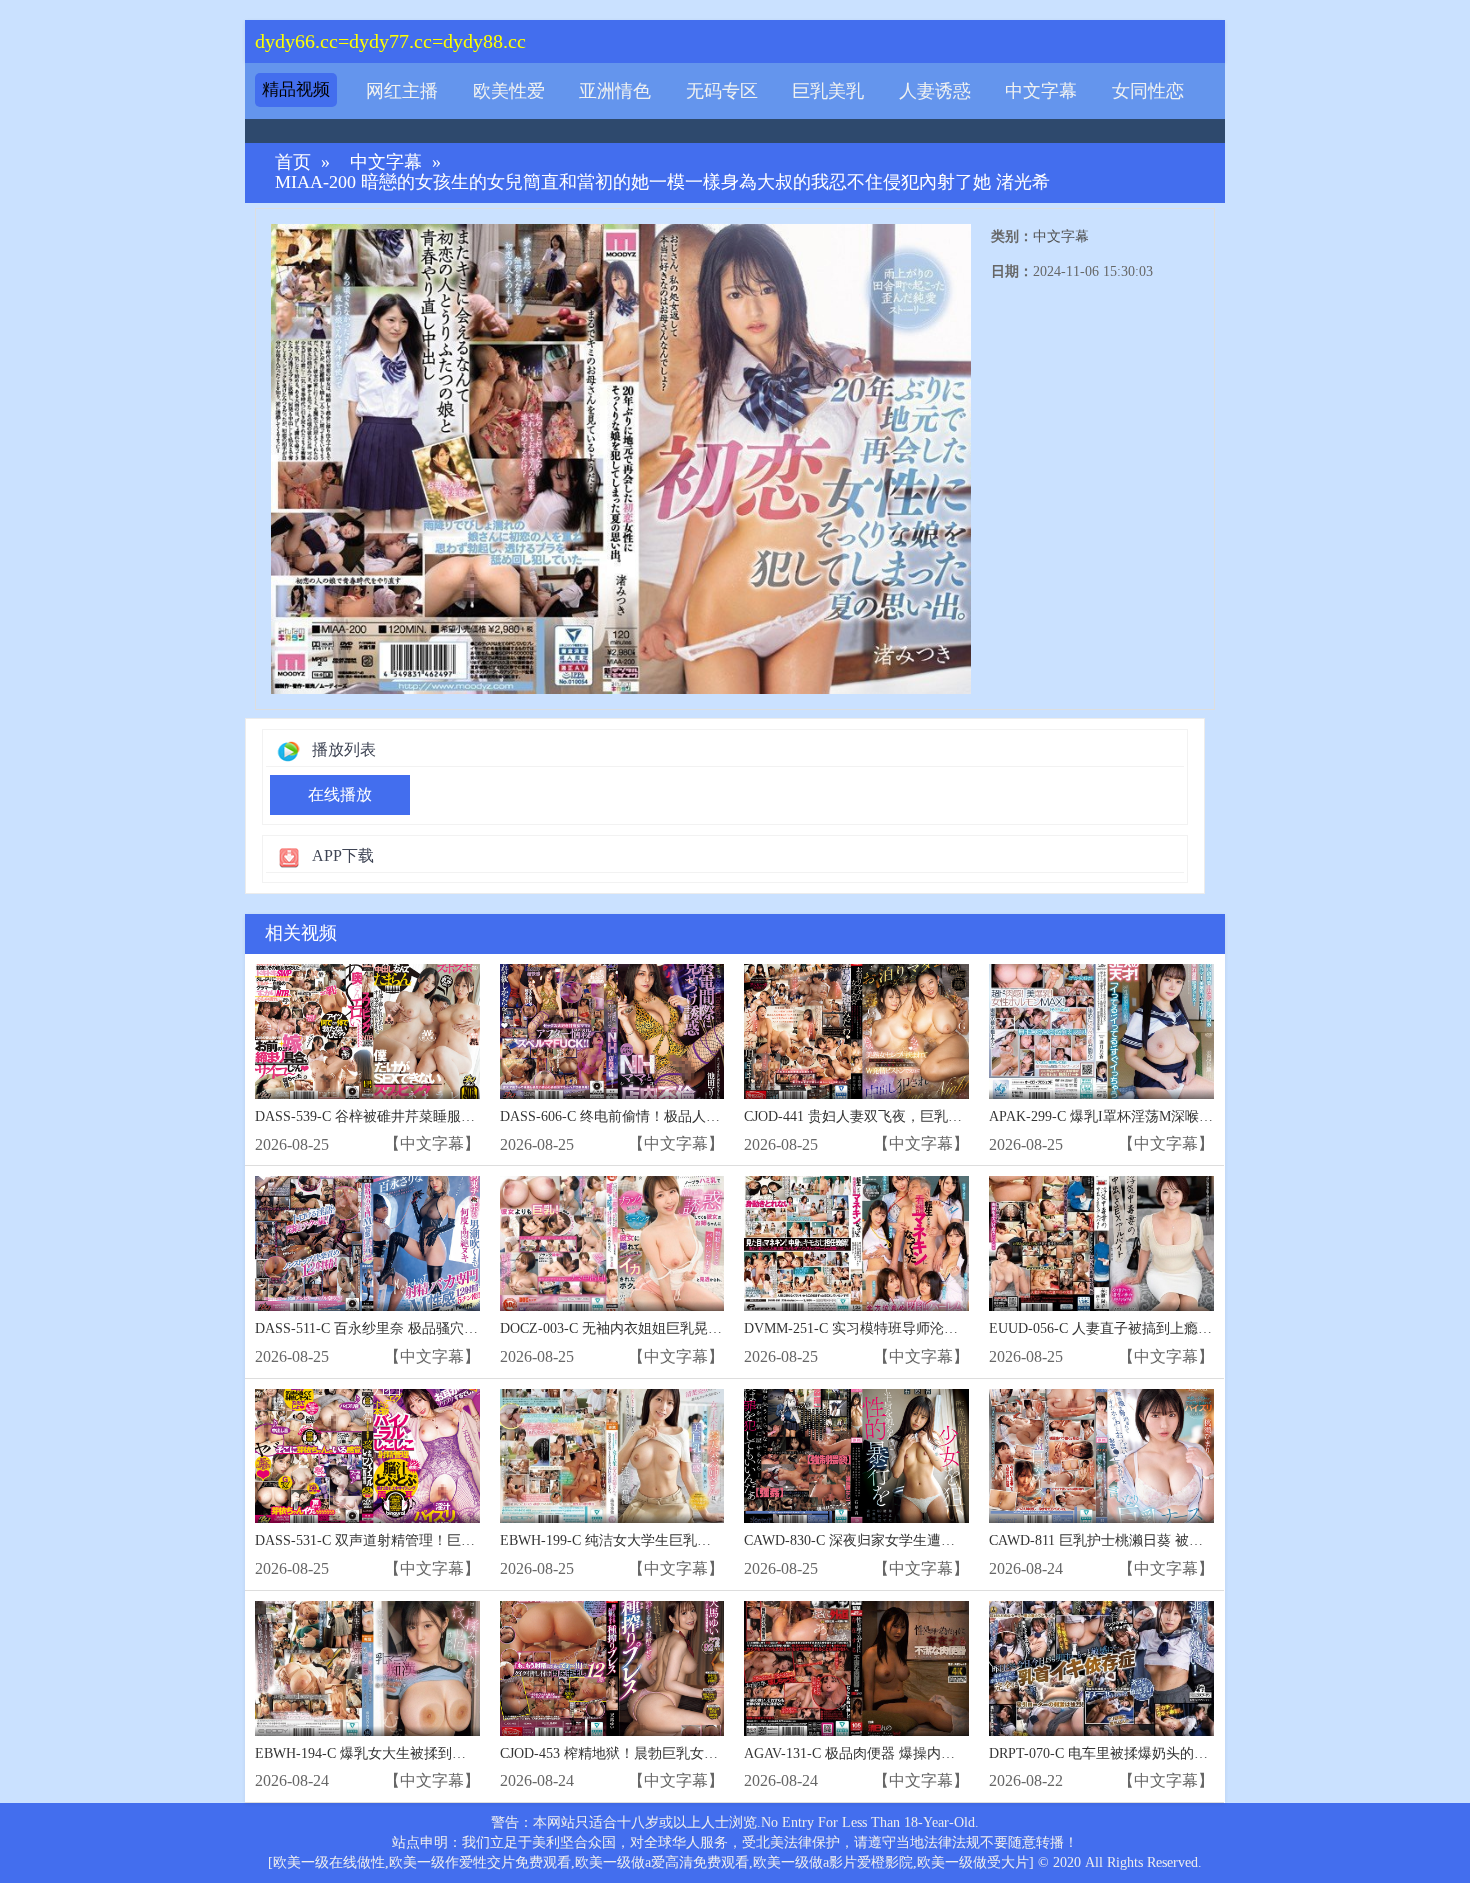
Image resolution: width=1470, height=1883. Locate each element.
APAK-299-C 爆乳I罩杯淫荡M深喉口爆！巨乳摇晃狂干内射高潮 (1185, 1116)
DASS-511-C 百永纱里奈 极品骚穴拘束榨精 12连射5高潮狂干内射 (456, 1328)
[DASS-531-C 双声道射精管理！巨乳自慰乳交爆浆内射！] (367, 1456)
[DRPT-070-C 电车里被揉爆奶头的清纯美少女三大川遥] (1101, 1668)
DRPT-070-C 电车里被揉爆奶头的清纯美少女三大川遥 (1154, 1753)
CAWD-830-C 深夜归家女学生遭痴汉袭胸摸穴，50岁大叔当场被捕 (947, 1540)
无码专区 (722, 91)
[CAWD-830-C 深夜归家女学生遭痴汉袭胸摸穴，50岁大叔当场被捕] (856, 1456)
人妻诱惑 (935, 91)
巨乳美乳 (828, 91)
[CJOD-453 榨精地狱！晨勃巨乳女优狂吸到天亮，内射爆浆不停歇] (612, 1668)
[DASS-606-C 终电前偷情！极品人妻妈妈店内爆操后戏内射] (612, 1031)
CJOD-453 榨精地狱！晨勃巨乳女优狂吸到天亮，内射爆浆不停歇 (700, 1753)
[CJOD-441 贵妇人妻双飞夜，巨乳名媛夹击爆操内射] (856, 1031)
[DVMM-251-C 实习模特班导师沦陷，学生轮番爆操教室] (856, 1243)
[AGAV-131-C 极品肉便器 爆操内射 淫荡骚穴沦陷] (856, 1668)
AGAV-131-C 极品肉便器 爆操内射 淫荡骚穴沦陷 (893, 1753)
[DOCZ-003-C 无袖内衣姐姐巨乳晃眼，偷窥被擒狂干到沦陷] (612, 1243)
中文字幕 (1041, 91)
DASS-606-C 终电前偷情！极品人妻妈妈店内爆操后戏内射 (680, 1116)
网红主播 (402, 91)
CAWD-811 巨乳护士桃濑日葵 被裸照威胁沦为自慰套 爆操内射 (1182, 1540)
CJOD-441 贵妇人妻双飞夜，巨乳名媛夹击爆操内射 (902, 1116)
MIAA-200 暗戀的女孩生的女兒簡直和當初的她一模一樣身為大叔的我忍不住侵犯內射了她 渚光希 (662, 182)
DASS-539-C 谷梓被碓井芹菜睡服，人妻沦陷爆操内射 (421, 1116)
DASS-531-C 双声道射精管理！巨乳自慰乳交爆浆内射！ (428, 1540)
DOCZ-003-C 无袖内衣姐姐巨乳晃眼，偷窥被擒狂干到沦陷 (681, 1328)
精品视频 (296, 89)
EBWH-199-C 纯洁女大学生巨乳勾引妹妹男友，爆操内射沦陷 (689, 1540)
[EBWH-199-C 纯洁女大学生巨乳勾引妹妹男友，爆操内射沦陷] (612, 1456)
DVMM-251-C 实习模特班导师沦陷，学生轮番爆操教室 (914, 1328)
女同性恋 (1148, 91)
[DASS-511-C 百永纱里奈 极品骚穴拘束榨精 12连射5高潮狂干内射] (367, 1243)
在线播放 (340, 794)
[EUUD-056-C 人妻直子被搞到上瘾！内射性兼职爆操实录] (1101, 1243)
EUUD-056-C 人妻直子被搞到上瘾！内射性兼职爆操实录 (1163, 1328)
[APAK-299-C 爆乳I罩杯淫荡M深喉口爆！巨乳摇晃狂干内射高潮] (1101, 1031)
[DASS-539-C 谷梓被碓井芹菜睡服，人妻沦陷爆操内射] (367, 1031)
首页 (293, 162)
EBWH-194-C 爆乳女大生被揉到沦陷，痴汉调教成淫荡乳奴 (437, 1753)
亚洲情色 (615, 91)
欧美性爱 (509, 91)
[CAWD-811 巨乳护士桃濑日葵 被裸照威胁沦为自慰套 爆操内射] (1101, 1456)
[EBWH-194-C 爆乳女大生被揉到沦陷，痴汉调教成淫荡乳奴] (367, 1668)
